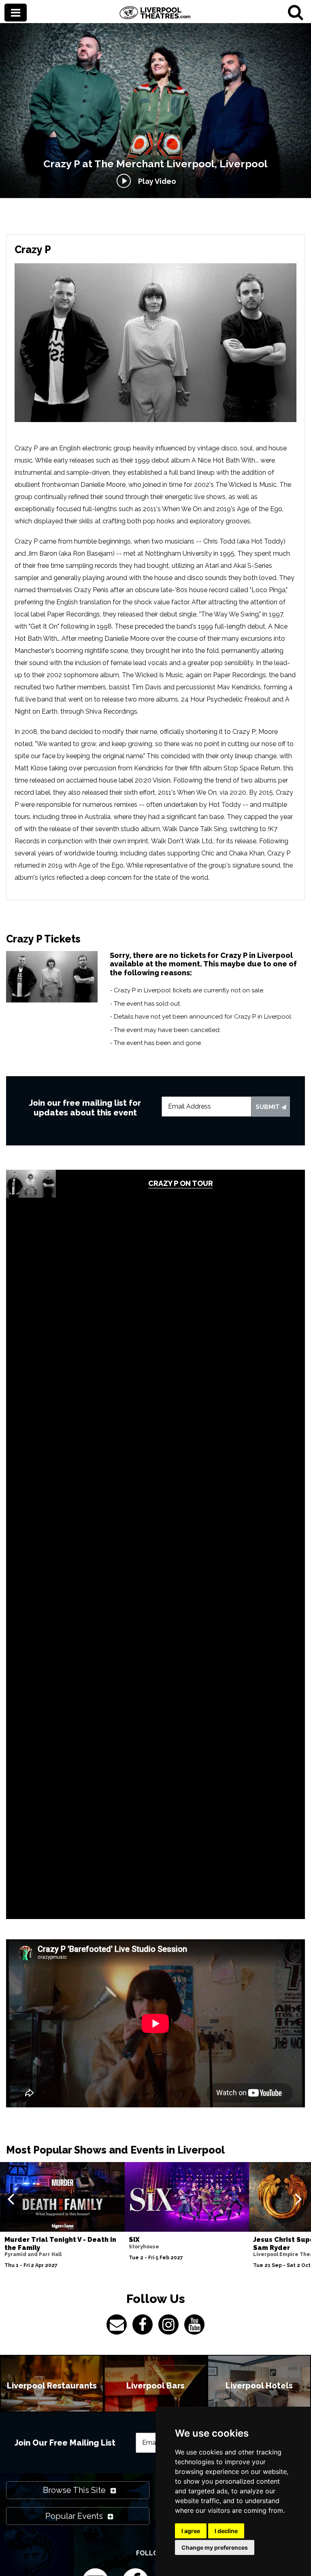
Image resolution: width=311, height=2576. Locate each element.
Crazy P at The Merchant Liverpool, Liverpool (155, 164)
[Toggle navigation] (16, 13)
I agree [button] (191, 2531)
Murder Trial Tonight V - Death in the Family (60, 2243)
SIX (134, 2240)
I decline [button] (226, 2531)
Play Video (155, 181)
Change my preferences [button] (215, 2547)
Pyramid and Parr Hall (33, 2254)
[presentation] (11, 2199)
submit (268, 1107)
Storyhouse (144, 2247)
